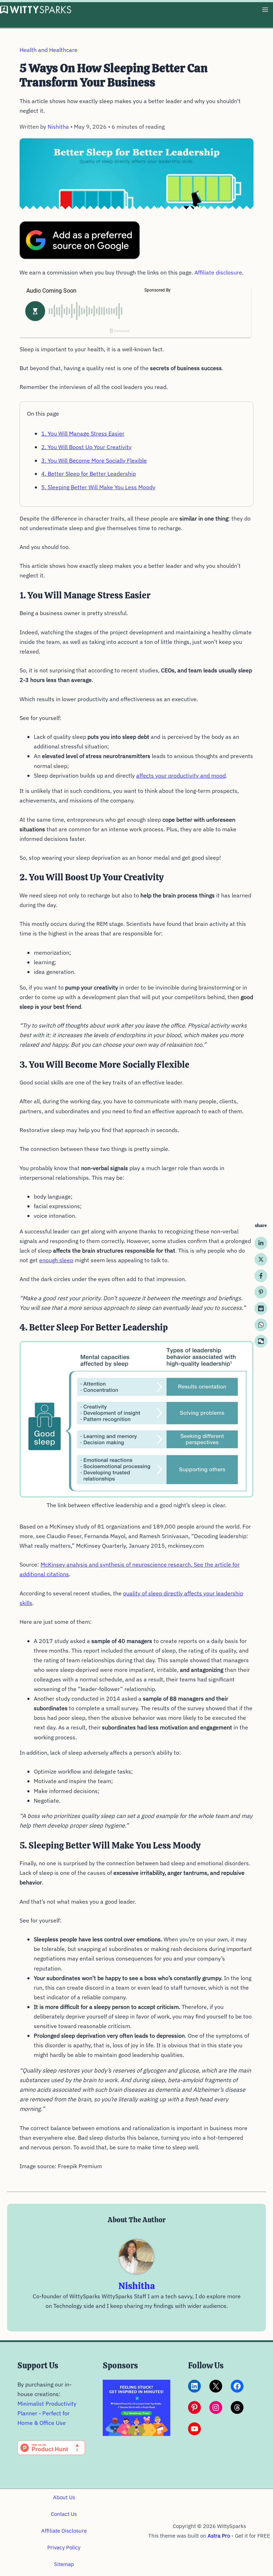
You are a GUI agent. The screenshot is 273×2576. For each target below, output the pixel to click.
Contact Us (64, 2514)
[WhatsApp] (261, 1325)
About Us (64, 2497)
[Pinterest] (261, 1292)
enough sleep (56, 1260)
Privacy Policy (64, 2547)
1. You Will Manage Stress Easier (83, 433)
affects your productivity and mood (181, 775)
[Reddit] (261, 1308)
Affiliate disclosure (218, 272)
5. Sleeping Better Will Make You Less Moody (98, 487)
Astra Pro (219, 2536)
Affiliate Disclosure (64, 2531)
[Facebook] (261, 1276)
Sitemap (64, 2564)
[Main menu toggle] (265, 10)
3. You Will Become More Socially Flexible (94, 460)
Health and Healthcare (49, 50)
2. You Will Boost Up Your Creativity (86, 447)
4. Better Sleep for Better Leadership (89, 474)
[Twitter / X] (261, 1259)
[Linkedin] (261, 1243)
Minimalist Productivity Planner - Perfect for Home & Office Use (47, 2413)
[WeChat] (261, 1341)
